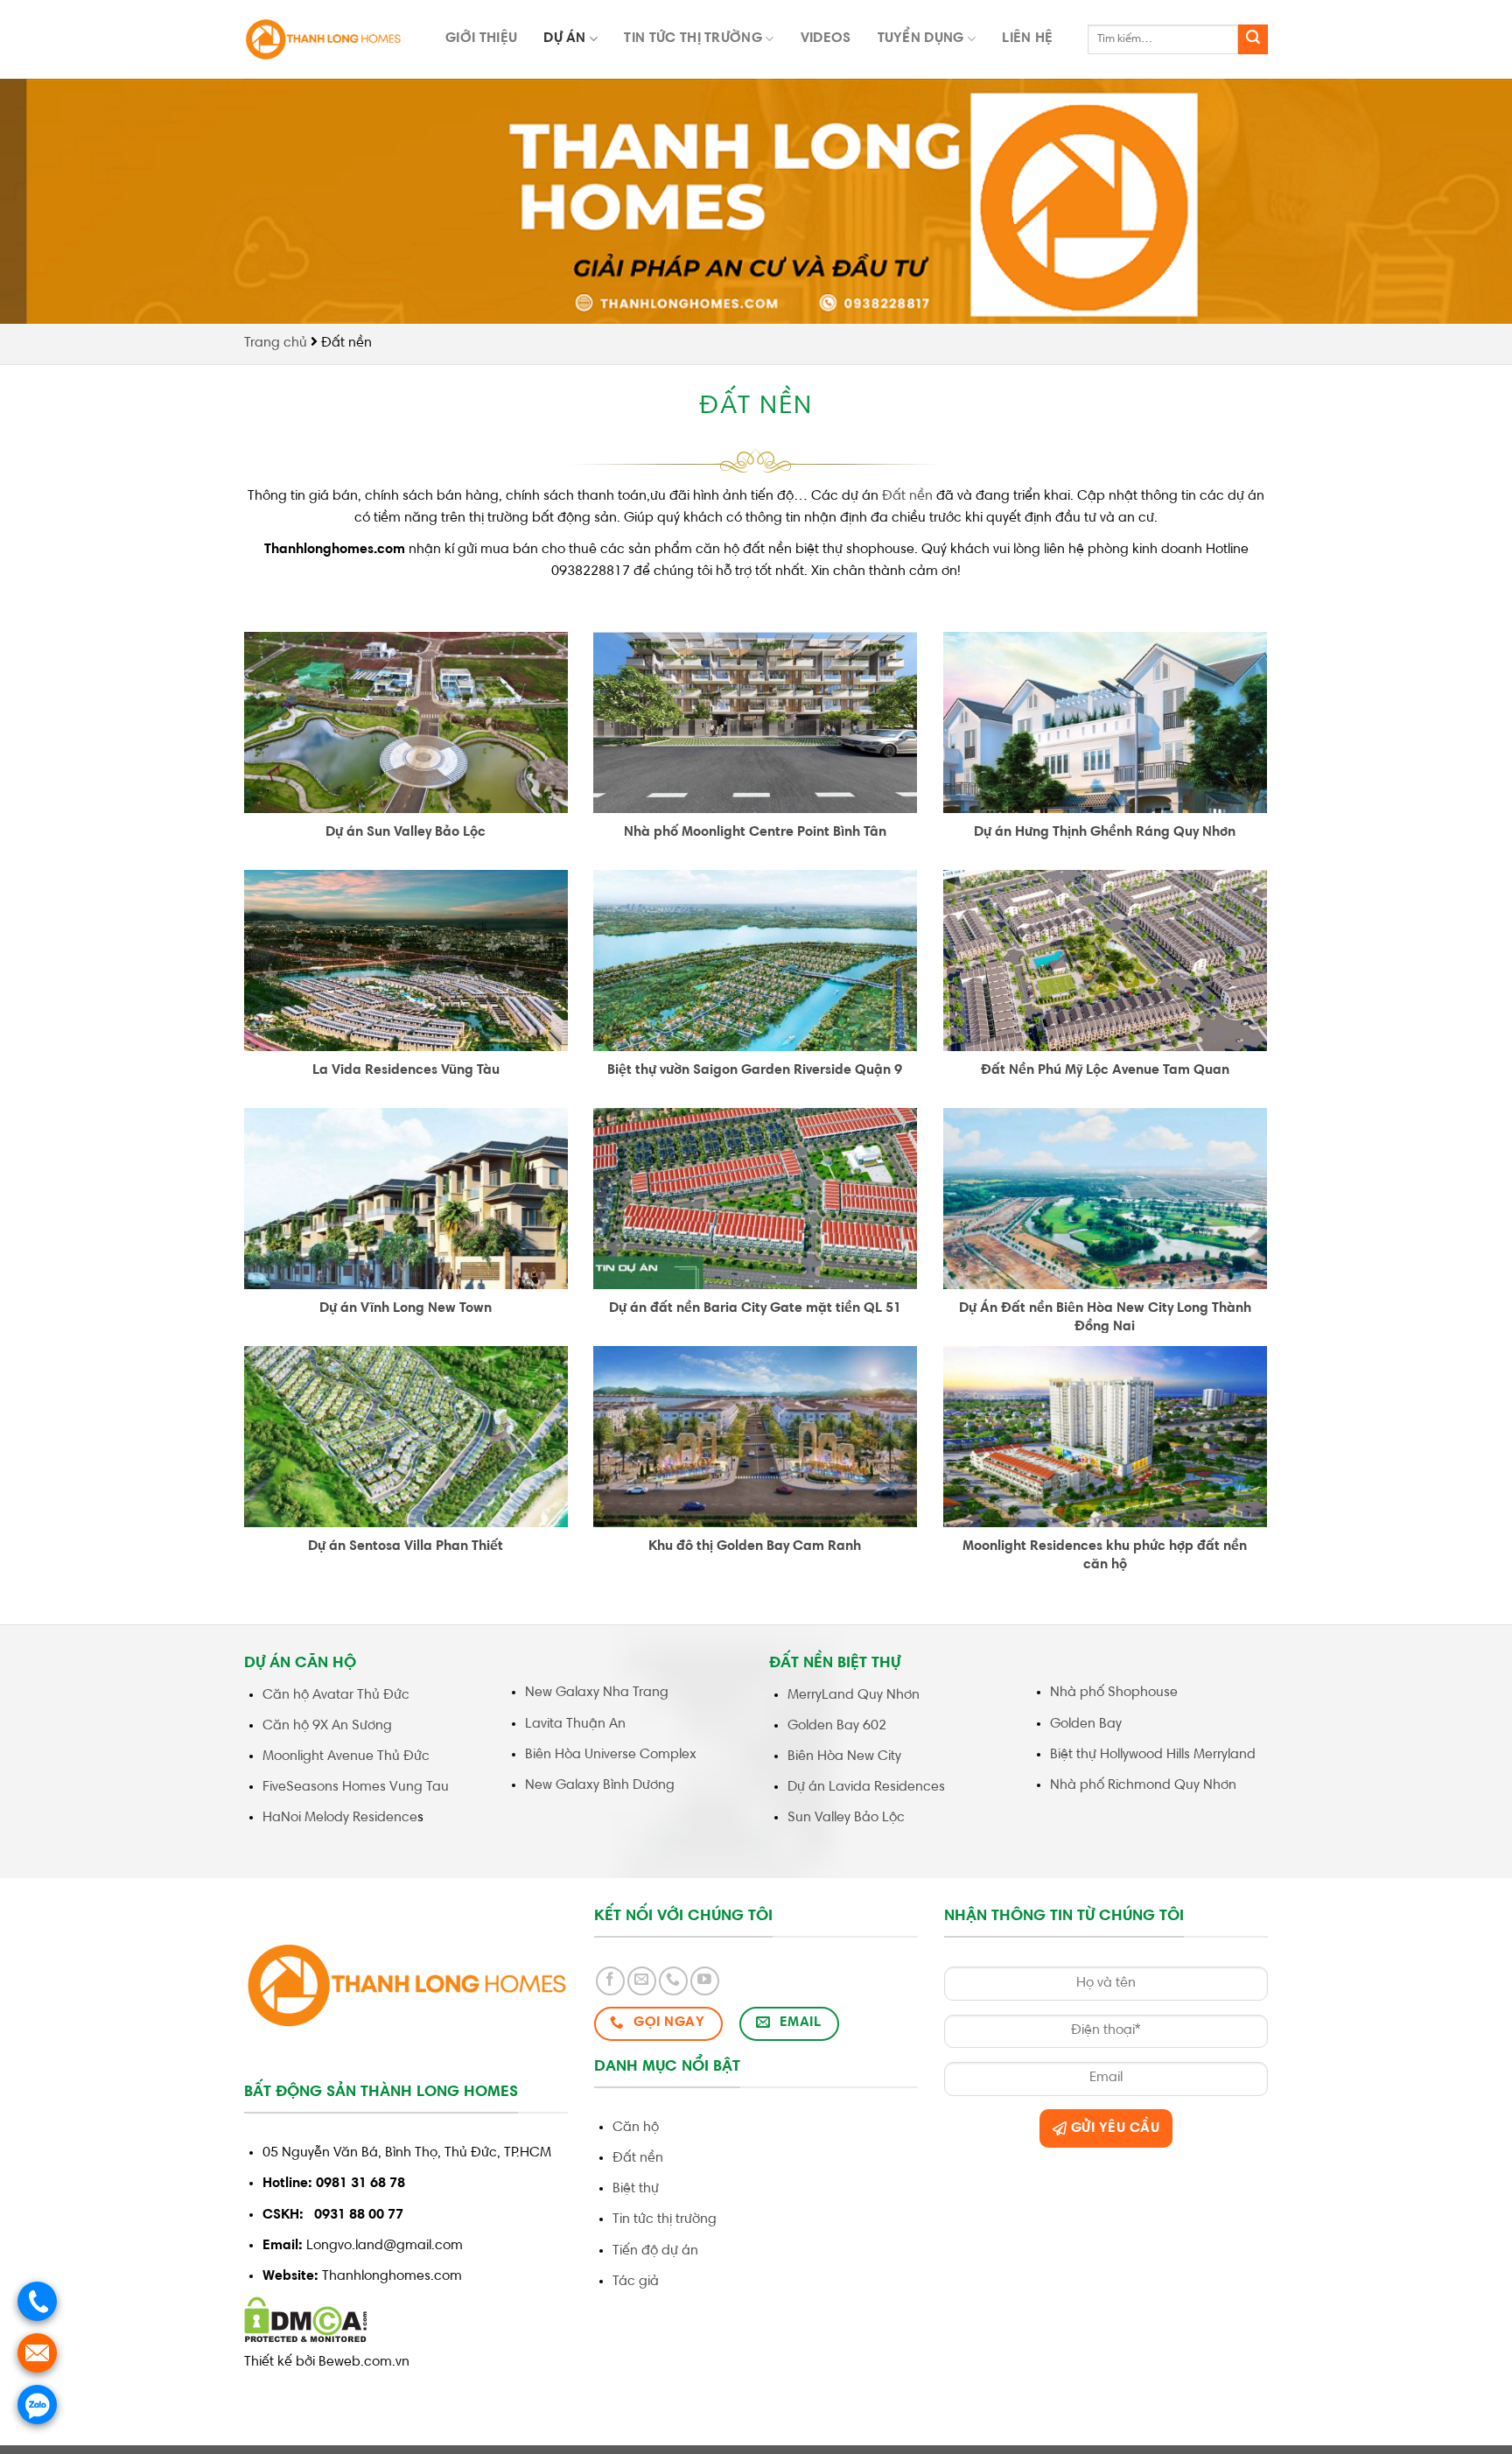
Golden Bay (1088, 1724)
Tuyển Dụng (921, 39)
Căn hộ (636, 2128)
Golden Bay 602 (837, 1726)
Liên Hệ (1027, 39)
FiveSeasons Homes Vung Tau (356, 1787)
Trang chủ (276, 343)
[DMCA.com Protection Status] (306, 2320)
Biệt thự (636, 2189)
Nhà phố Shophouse (1114, 1693)
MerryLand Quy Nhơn (854, 1695)
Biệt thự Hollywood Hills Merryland (1153, 1755)
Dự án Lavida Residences (866, 1787)
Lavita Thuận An (575, 1724)
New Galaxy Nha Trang (597, 1693)
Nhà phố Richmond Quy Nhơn (1143, 1785)
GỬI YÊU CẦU (1113, 2128)
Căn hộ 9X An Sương (327, 1726)
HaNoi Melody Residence (340, 1818)
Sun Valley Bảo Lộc (846, 1818)
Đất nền (909, 496)
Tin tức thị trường (693, 39)
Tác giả (636, 2282)
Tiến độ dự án (655, 2251)
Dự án (565, 39)
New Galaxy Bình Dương (600, 1785)
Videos (826, 39)
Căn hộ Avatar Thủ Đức (336, 1695)
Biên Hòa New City (844, 1756)
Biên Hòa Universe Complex (611, 1755)
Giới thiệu (481, 39)
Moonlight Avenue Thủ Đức (346, 1756)
